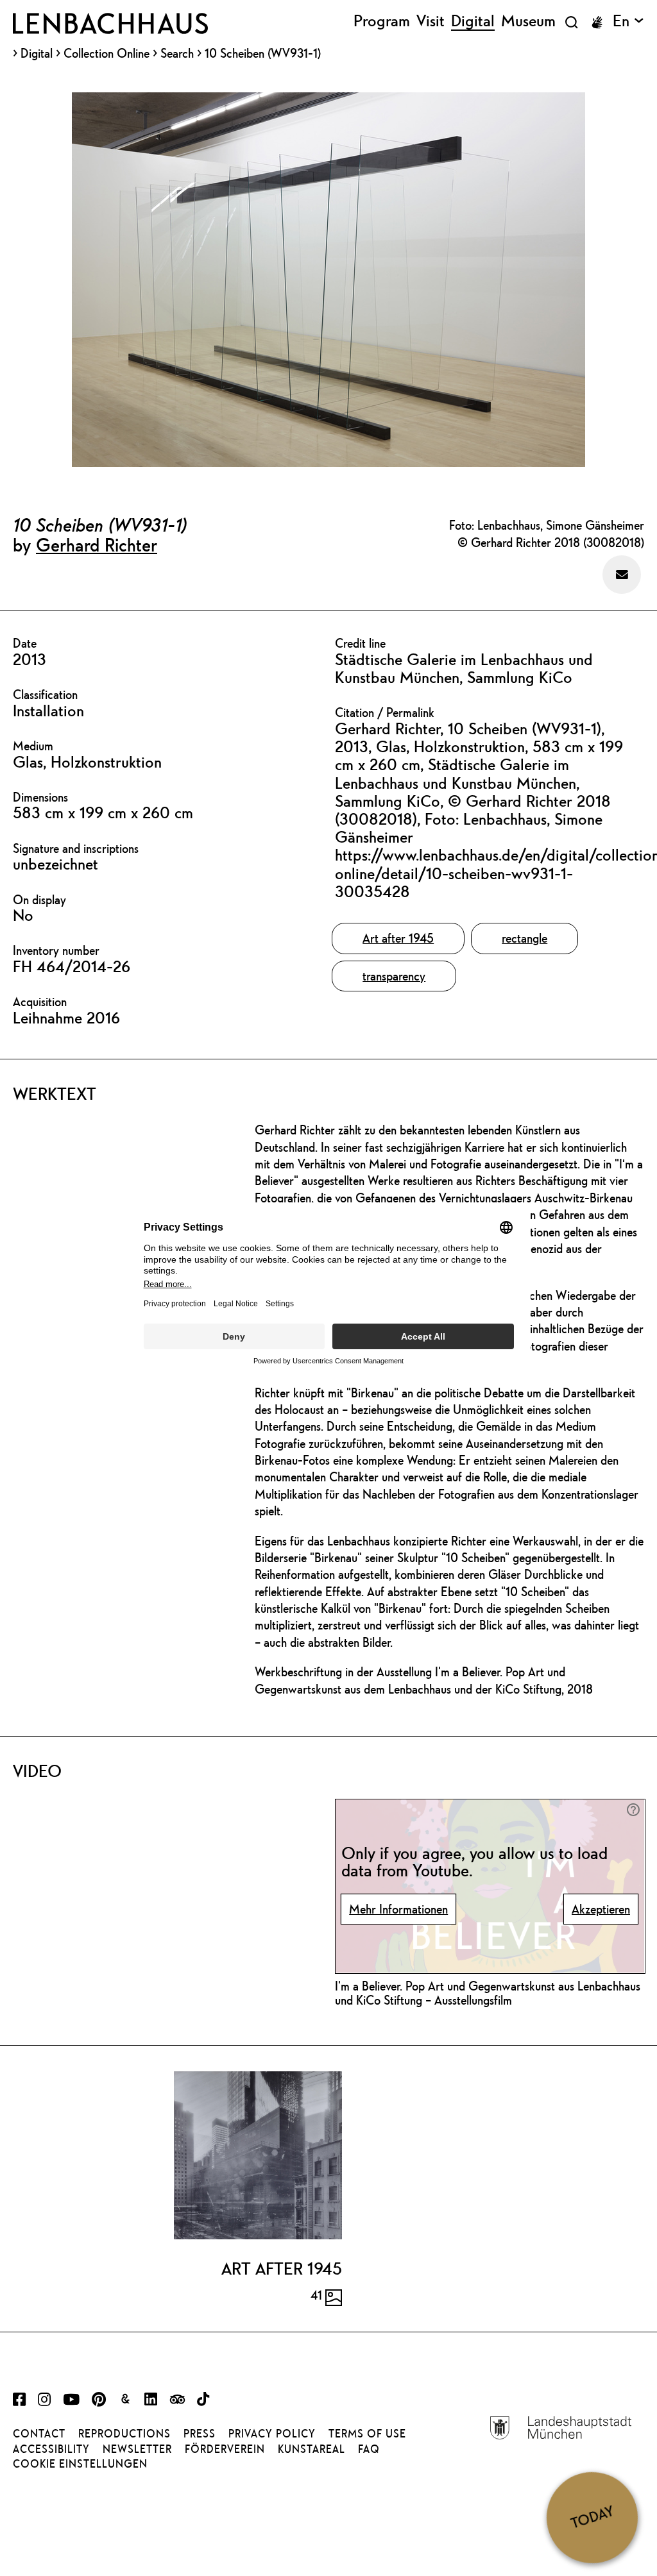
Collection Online (107, 54)
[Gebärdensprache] (597, 22)
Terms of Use (367, 2434)
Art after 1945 (398, 938)
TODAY (592, 2517)
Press (200, 2434)
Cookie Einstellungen (80, 2464)
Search (177, 53)
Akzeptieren (601, 1909)
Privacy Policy (272, 2434)
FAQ (369, 2449)
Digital (37, 54)
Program (382, 21)
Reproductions (124, 2434)
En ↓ (628, 21)
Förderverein (225, 2449)
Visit (431, 21)
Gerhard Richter (97, 544)
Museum (528, 21)
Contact (39, 2434)
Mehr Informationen (398, 1909)
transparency (394, 976)
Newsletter (137, 2449)
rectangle (525, 938)
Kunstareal (311, 2449)
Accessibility (51, 2449)
